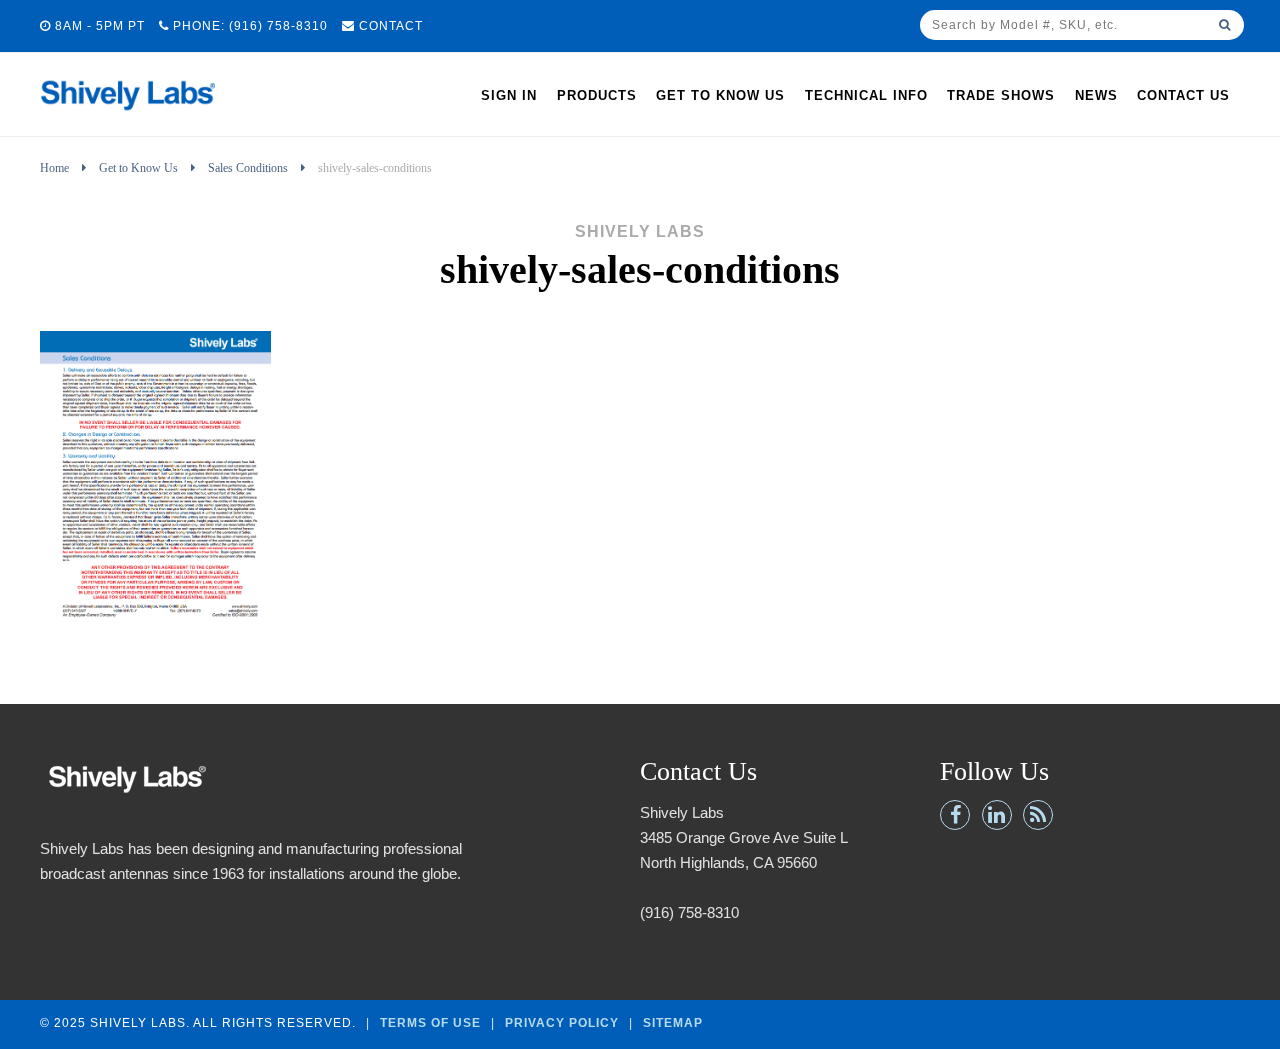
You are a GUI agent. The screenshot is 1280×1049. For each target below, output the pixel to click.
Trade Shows (1001, 95)
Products (597, 95)
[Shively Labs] (127, 115)
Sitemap (673, 1023)
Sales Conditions (248, 168)
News (1096, 95)
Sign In (509, 95)
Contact (389, 26)
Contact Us (1183, 95)
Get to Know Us (720, 95)
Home (54, 168)
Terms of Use (430, 1023)
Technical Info (866, 95)
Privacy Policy (562, 1023)
